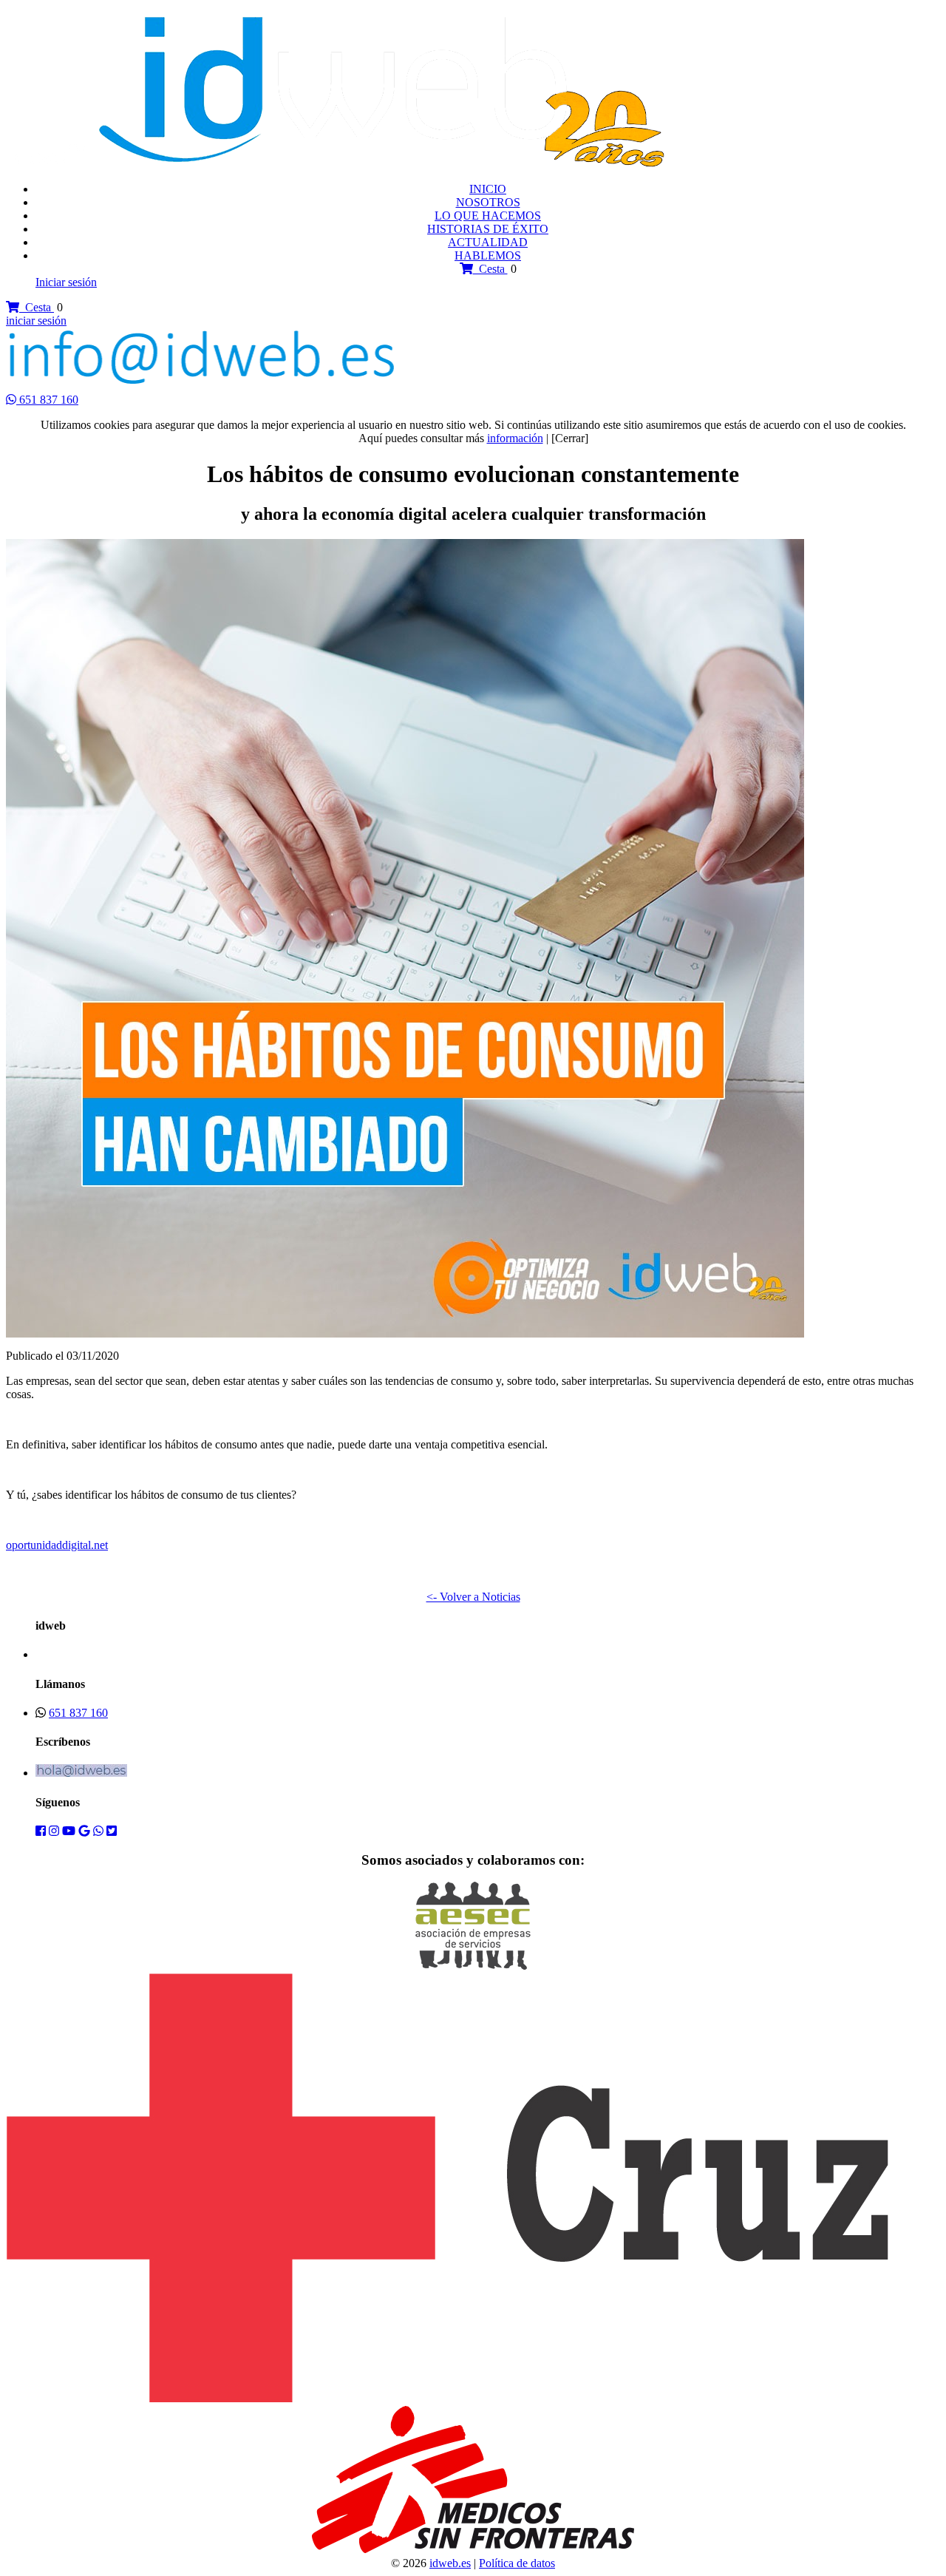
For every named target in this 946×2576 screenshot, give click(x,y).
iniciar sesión (36, 321)
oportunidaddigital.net (57, 1545)
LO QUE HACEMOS (488, 216)
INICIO (488, 189)
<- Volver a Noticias (473, 1597)
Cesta (490, 269)
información (515, 438)
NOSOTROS (488, 202)
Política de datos (517, 2563)
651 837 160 (49, 400)
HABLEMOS (488, 255)
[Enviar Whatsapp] (13, 400)
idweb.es (450, 2563)
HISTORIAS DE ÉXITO (488, 229)
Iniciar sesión (66, 282)
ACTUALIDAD (488, 242)
